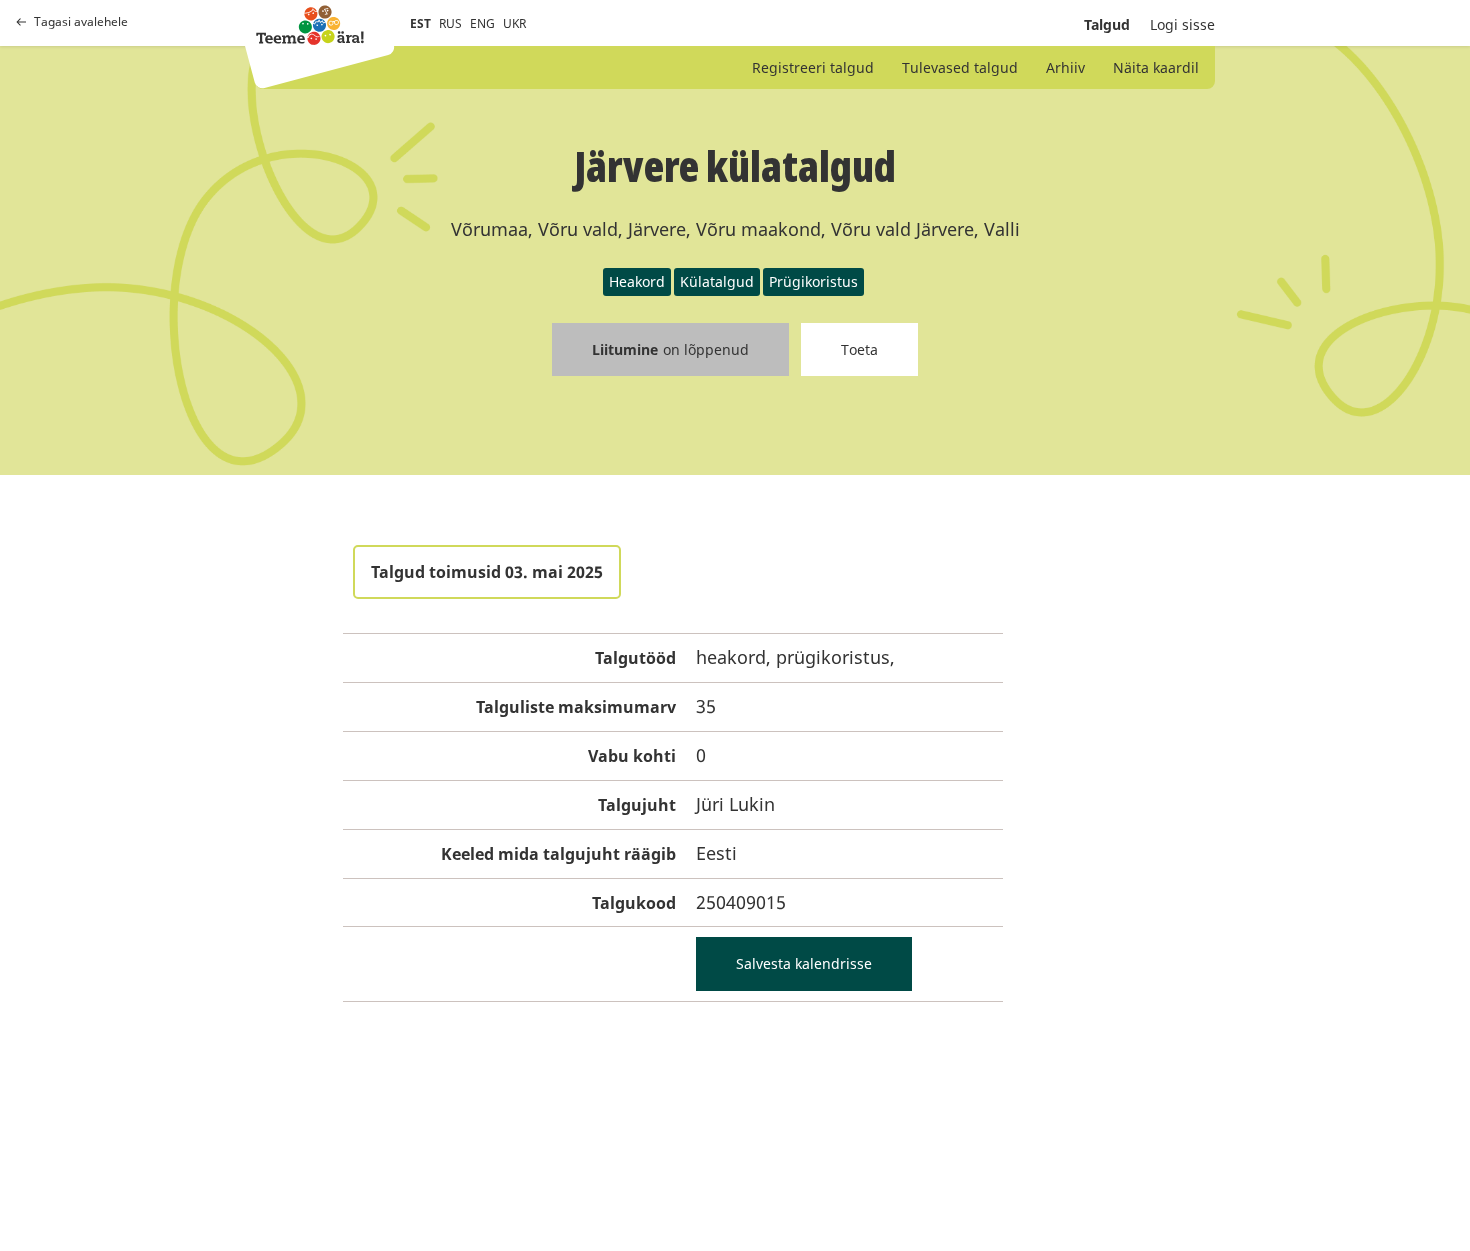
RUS (450, 23)
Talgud (1107, 24)
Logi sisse (1182, 24)
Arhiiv (1065, 67)
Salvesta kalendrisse (804, 963)
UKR (514, 23)
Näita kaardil (1156, 67)
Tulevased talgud (960, 67)
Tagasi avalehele (81, 22)
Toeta (859, 349)
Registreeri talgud (813, 67)
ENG (482, 23)
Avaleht (310, 25)
